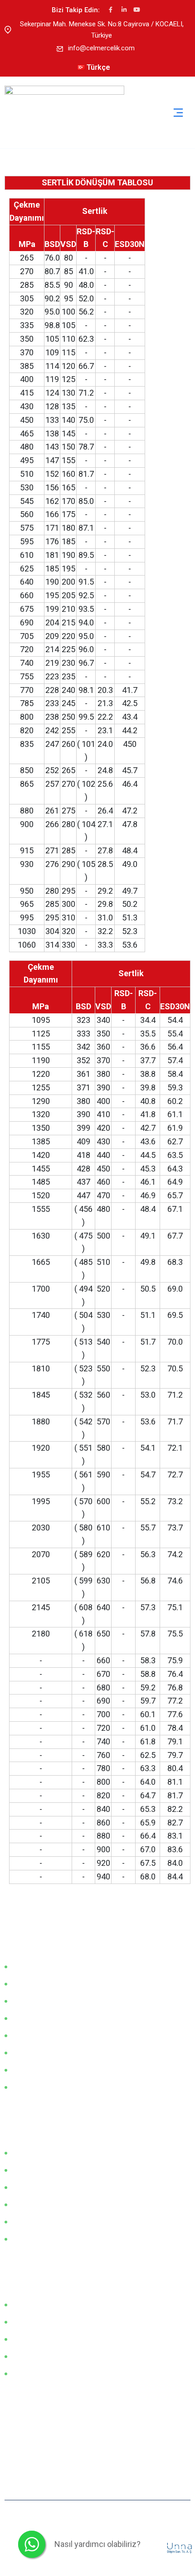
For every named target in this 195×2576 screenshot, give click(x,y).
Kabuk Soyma (34, 2339)
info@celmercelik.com (101, 48)
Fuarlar (24, 1984)
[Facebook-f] (111, 10)
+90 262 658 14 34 (46, 2442)
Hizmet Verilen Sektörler (50, 2001)
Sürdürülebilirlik (36, 2087)
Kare (20, 2187)
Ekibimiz (26, 2018)
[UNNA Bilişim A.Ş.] (180, 2547)
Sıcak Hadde (32, 2305)
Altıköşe (26, 2204)
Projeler (25, 2239)
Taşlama (26, 2356)
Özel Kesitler (32, 2222)
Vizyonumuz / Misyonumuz (54, 1966)
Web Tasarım (146, 2547)
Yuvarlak (26, 2170)
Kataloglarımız (35, 2035)
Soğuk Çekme (34, 2322)
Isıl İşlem (27, 2373)
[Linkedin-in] (124, 10)
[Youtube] (137, 10)
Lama (22, 2153)
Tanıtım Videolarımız (44, 2053)
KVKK (22, 2070)
